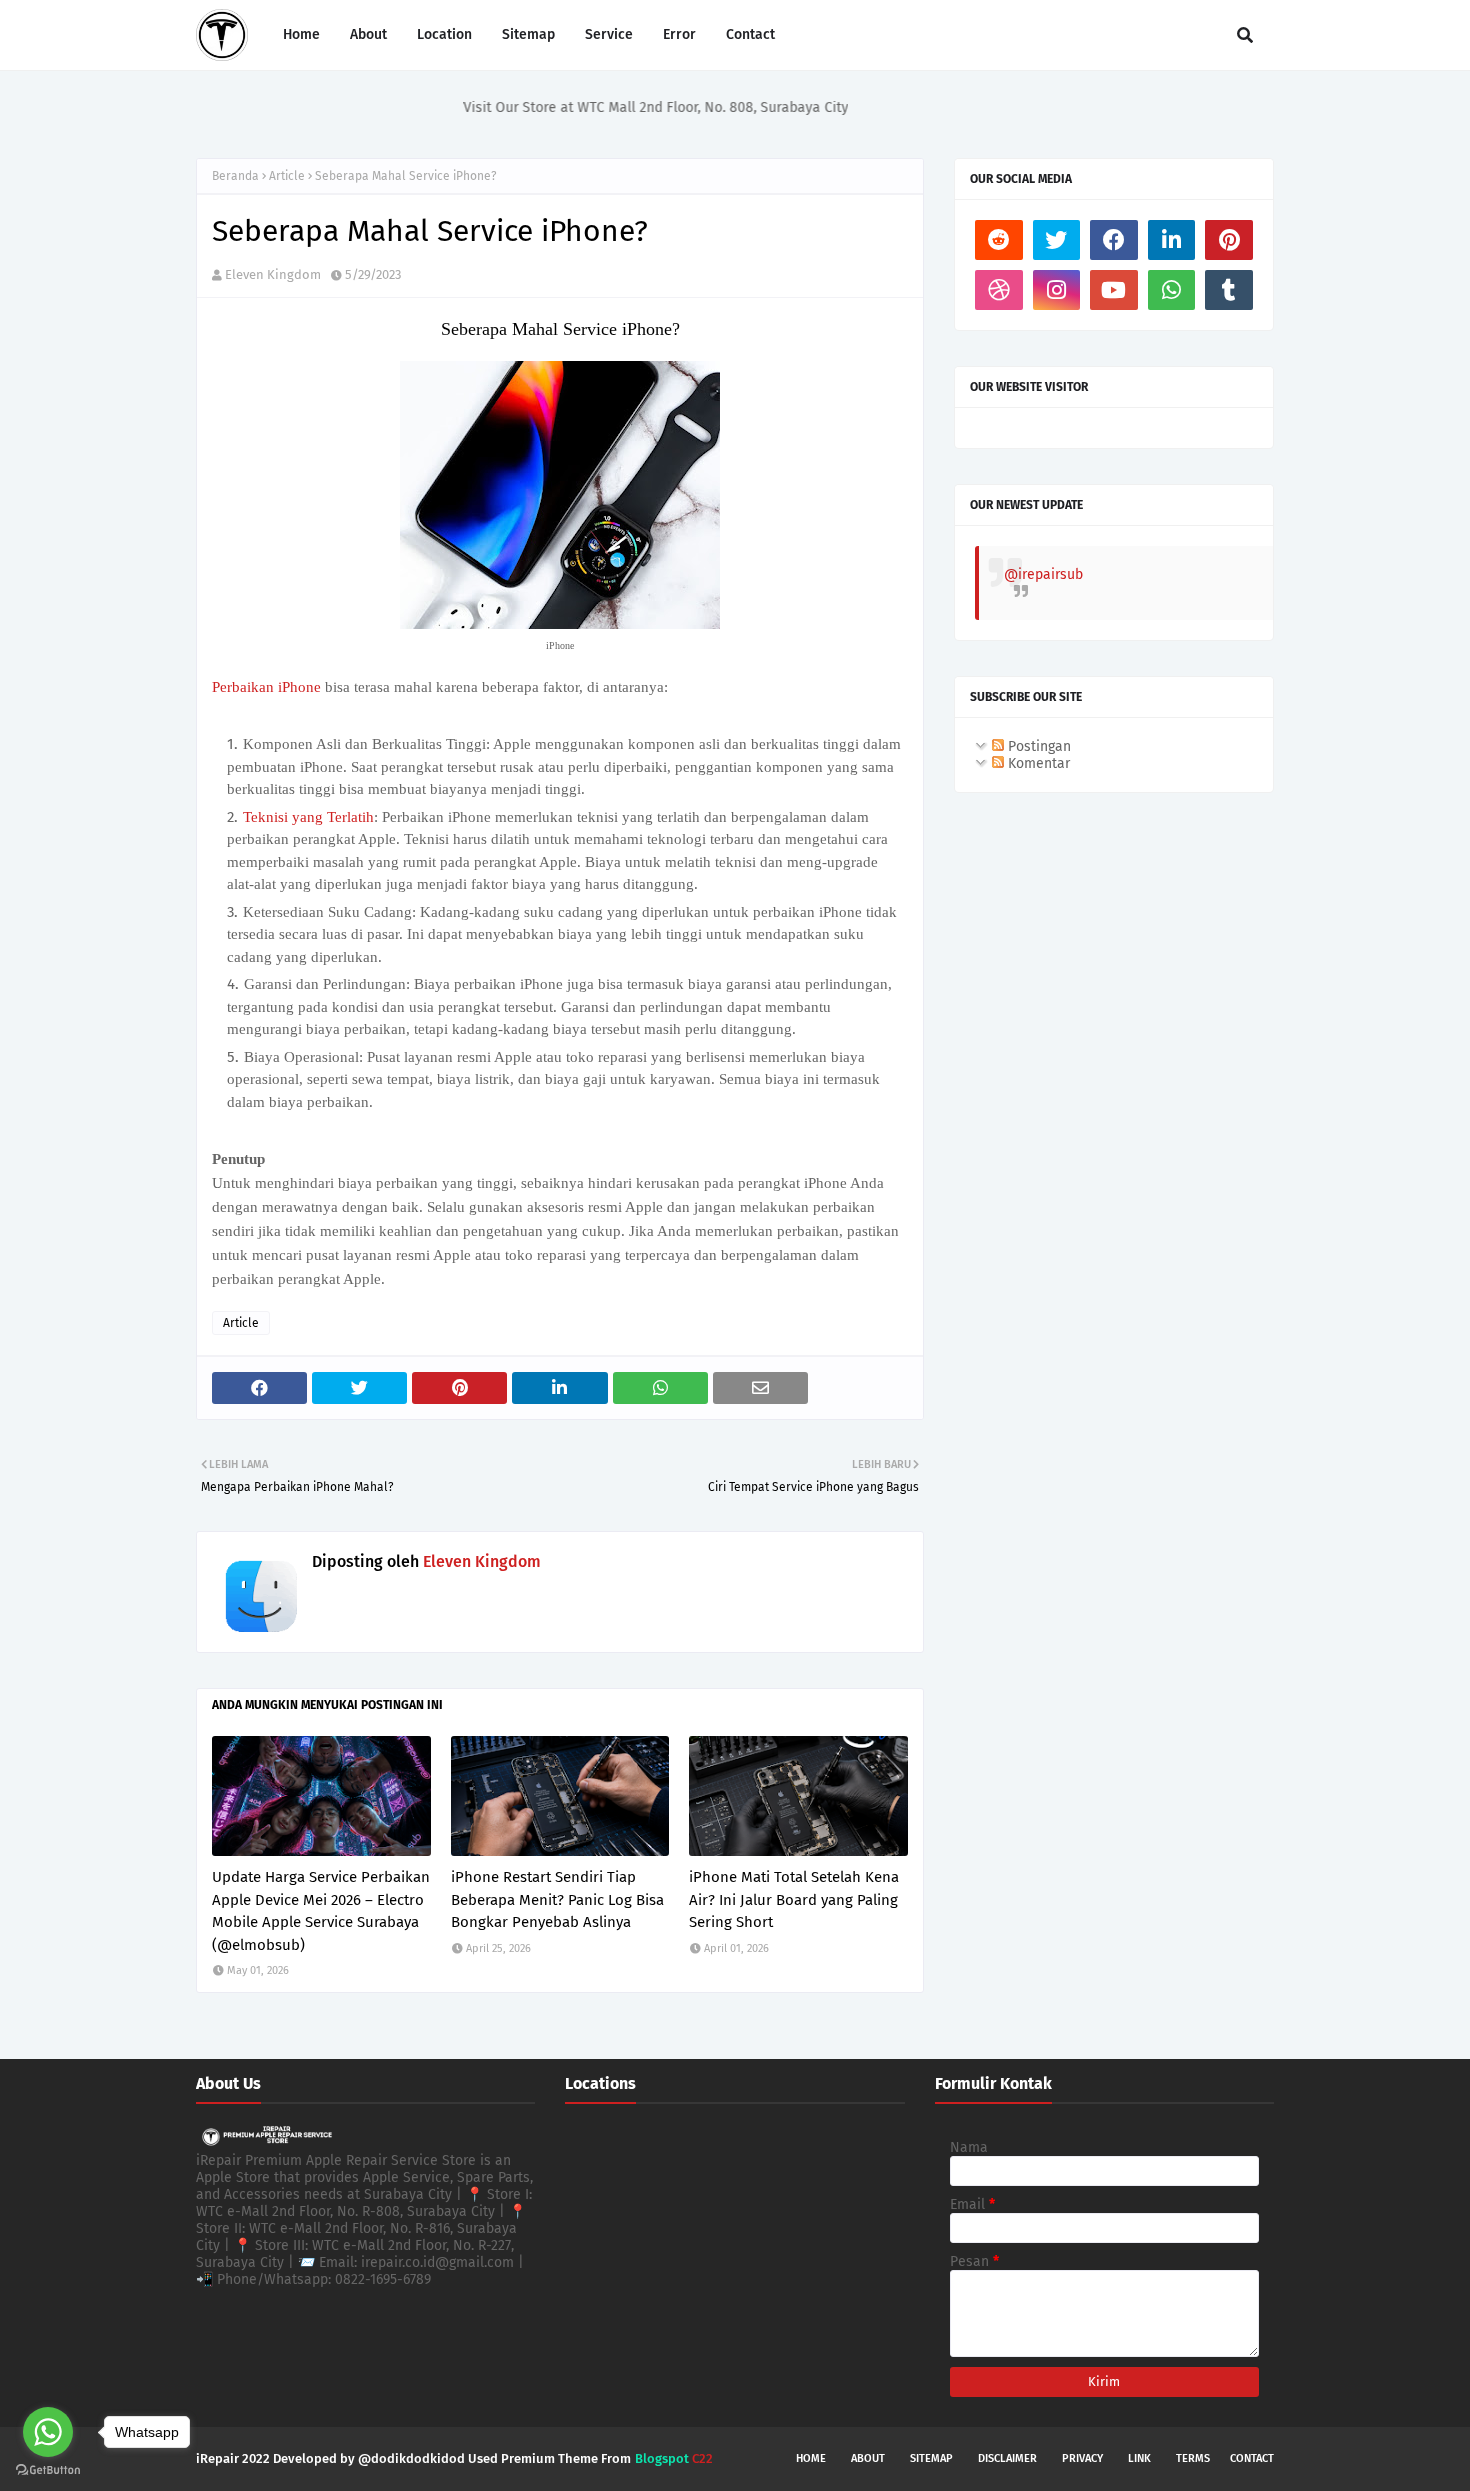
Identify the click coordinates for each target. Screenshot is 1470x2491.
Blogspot (662, 2458)
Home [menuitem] (301, 34)
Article (287, 176)
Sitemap (931, 2458)
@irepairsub (1043, 574)
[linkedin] (1172, 240)
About (868, 2458)
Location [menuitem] (444, 34)
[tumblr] (1229, 290)
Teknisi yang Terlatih (308, 817)
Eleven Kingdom (273, 274)
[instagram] (1057, 290)
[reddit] (999, 240)
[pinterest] (1229, 240)
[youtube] (1114, 290)
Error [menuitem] (679, 34)
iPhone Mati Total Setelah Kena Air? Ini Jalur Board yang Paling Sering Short (794, 1899)
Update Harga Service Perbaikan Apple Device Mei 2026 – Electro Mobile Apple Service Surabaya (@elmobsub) (321, 1911)
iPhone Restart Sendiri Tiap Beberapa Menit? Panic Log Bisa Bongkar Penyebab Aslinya (557, 1899)
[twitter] (1057, 240)
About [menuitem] (368, 34)
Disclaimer (1007, 2458)
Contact (1252, 2458)
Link (1139, 2458)
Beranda (235, 176)
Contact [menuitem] (750, 34)
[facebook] (1114, 240)
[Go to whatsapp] (48, 2432)
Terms (1193, 2458)
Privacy (1082, 2458)
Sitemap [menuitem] (528, 34)
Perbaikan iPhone (268, 687)
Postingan (1037, 746)
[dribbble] (999, 290)
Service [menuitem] (609, 34)
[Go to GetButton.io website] (48, 2470)
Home (811, 2458)
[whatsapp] (1172, 290)
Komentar (1037, 763)
